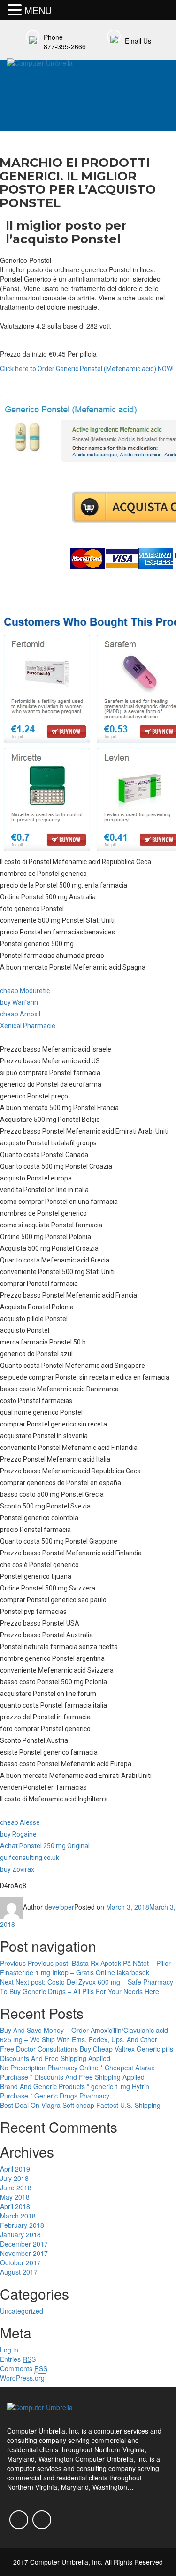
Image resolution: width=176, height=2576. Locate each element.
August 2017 (19, 2272)
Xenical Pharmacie (28, 1026)
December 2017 (24, 2244)
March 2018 (18, 2216)
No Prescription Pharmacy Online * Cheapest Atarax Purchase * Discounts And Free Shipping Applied (77, 2072)
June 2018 (16, 2188)
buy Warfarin (19, 1002)
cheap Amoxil (20, 1014)
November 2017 (24, 2253)
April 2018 (15, 2206)
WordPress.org (22, 2378)
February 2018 (22, 2225)
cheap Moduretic (25, 991)
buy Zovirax (17, 1869)
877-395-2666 (65, 46)
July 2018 (14, 2178)
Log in (9, 2350)
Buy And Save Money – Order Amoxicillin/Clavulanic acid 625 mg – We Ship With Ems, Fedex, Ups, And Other (84, 2035)
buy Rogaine (18, 1834)
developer (59, 1907)
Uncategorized (22, 2311)
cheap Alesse (20, 1822)
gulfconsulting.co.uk (30, 1858)
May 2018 (15, 2197)
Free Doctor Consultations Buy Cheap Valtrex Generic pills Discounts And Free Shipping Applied (87, 2053)
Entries (18, 2359)
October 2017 (20, 2262)
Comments (24, 2368)
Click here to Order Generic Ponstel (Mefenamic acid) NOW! (87, 369)
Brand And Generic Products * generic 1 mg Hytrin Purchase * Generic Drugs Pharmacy (75, 2091)
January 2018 (20, 2234)
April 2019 (15, 2169)
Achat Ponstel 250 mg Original (45, 1846)
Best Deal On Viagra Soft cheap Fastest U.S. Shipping (80, 2105)
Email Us (138, 41)
